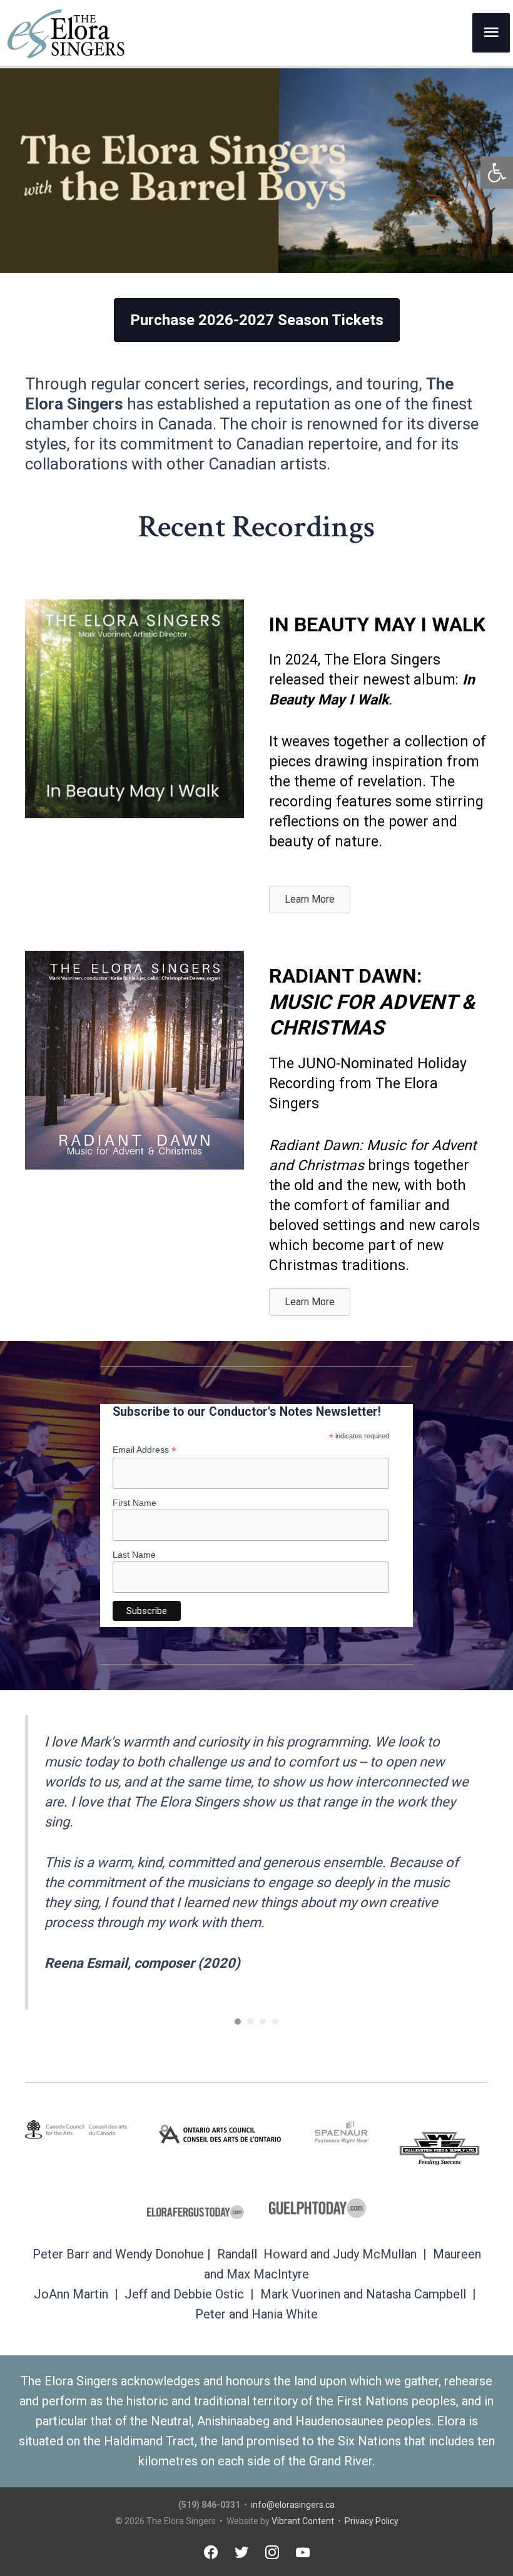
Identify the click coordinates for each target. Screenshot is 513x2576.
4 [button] (275, 2022)
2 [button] (250, 2022)
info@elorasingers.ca (293, 2505)
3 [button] (263, 2022)
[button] (497, 173)
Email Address (145, 1450)
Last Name (134, 1555)
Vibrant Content (303, 2521)
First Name (135, 1503)
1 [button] (238, 2022)
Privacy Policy (372, 2521)
